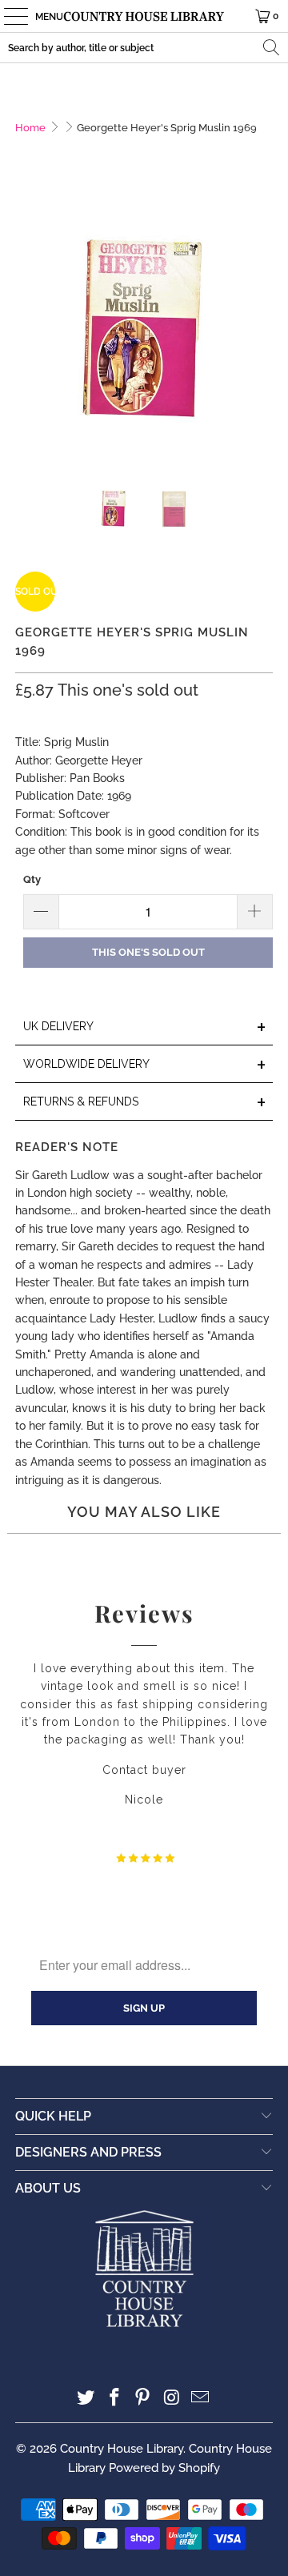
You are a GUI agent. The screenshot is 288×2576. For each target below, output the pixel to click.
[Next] (261, 330)
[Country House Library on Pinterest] (143, 2399)
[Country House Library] (144, 16)
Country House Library (122, 2449)
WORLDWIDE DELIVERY (145, 1065)
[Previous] (27, 330)
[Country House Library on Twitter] (86, 2399)
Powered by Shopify (164, 2468)
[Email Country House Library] (201, 2399)
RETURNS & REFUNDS (145, 1103)
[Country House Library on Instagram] (172, 2399)
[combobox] (144, 48)
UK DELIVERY (145, 1027)
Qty (32, 879)
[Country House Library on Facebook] (114, 2399)
